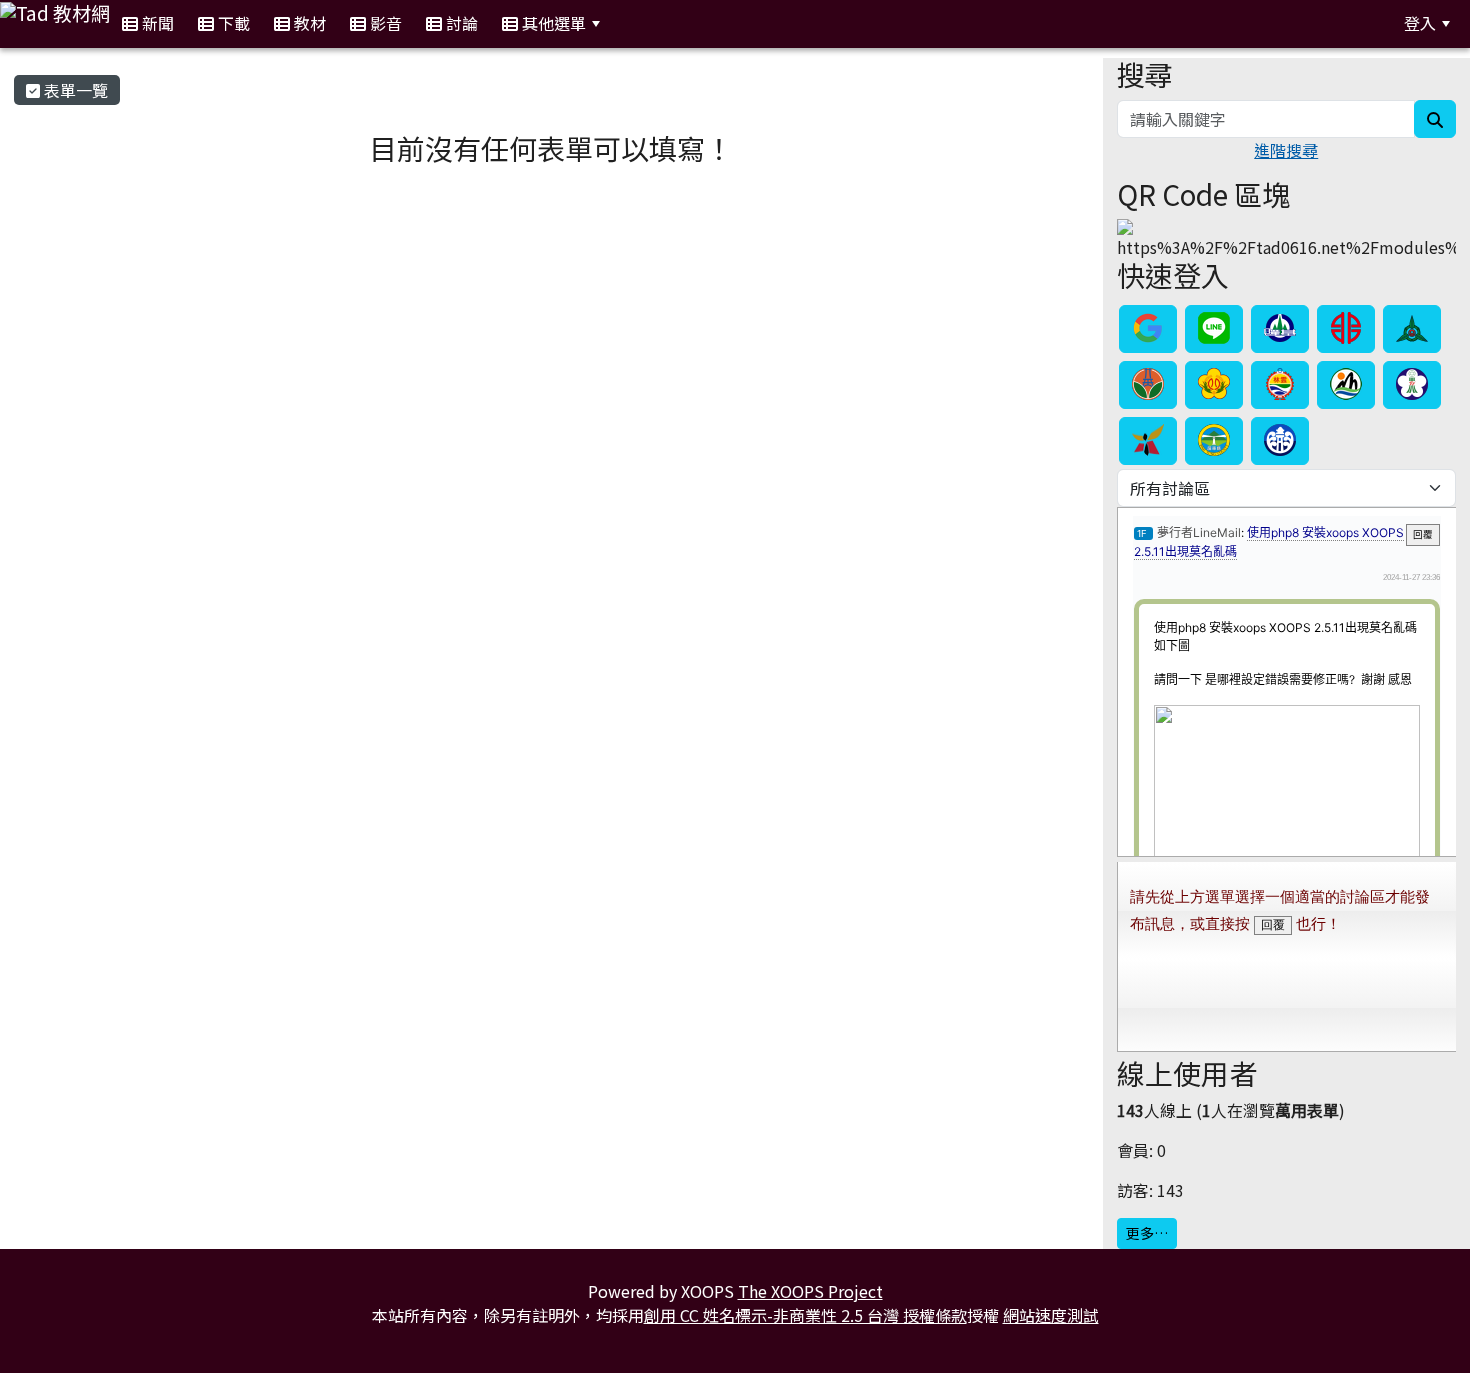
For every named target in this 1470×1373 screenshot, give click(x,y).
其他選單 (552, 23)
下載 (232, 23)
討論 (460, 23)
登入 (1420, 23)
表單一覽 (74, 90)
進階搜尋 (1286, 150)
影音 (384, 23)
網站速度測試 (1051, 1315)
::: (636, 23)
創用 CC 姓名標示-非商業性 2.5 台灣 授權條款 (805, 1315)
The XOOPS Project (810, 1291)
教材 (308, 23)
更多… (1147, 1233)
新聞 (156, 23)
